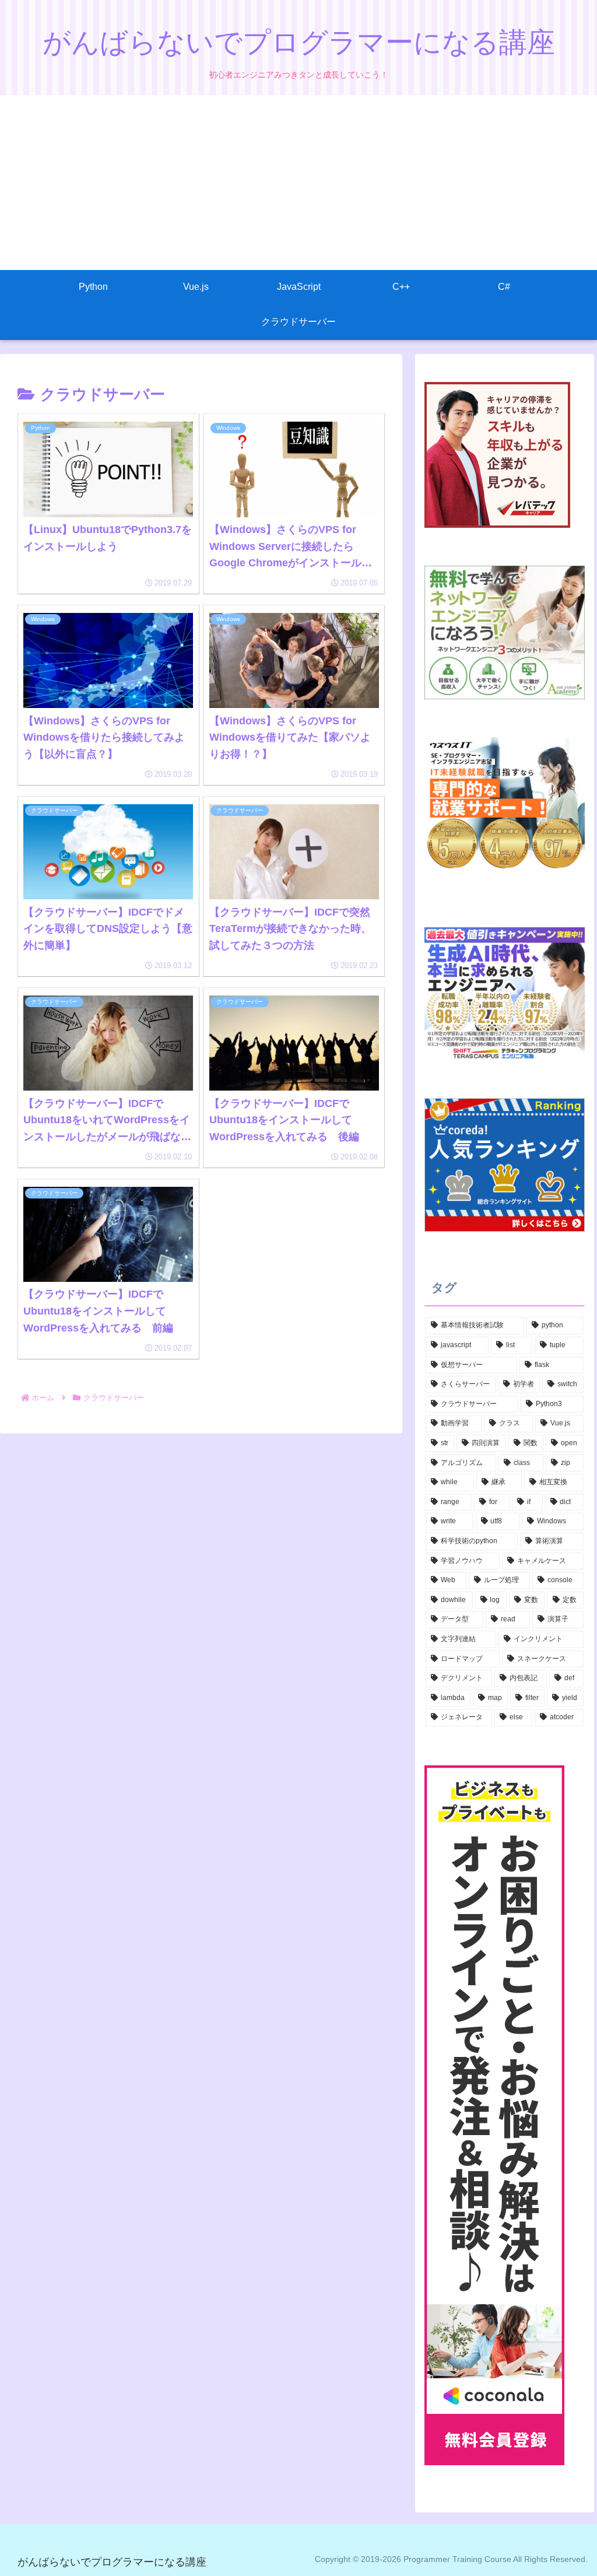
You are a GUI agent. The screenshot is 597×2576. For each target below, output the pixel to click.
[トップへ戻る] (580, 2559)
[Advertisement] (298, 183)
